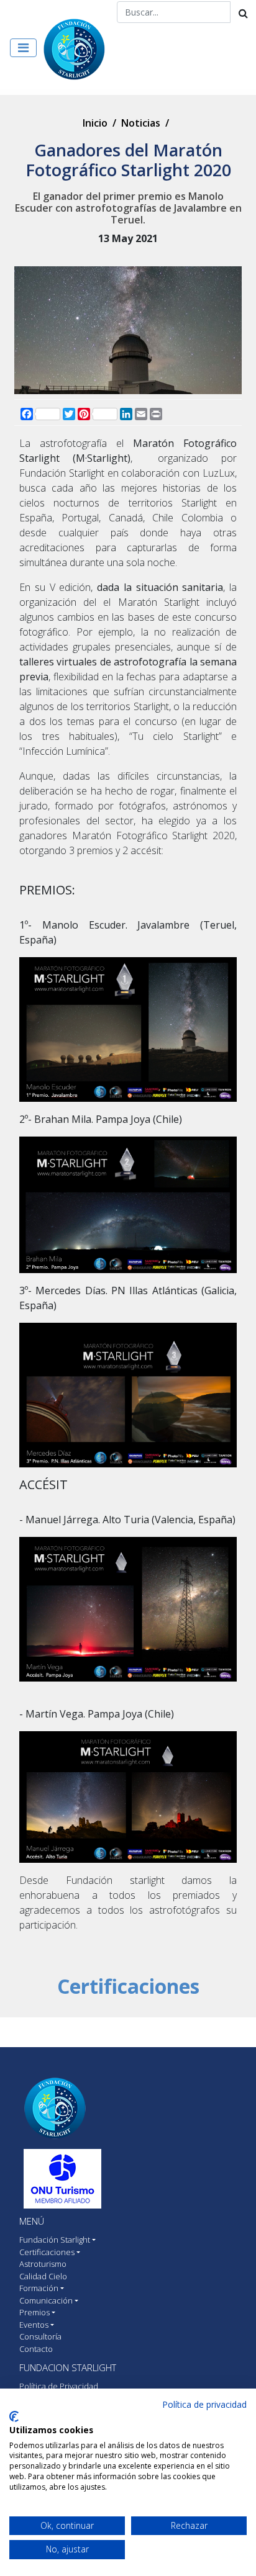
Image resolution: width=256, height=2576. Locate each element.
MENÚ (32, 2221)
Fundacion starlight (68, 2367)
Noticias (141, 123)
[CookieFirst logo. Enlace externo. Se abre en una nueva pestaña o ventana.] (14, 2416)
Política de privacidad (204, 2404)
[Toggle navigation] (23, 48)
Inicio (95, 123)
